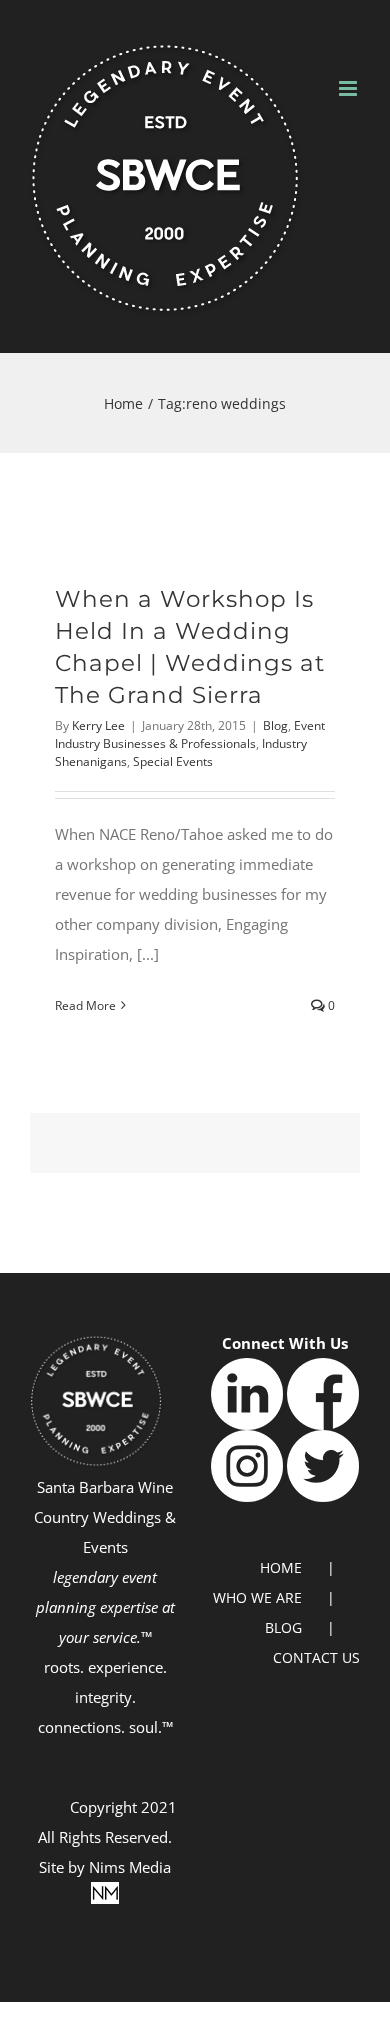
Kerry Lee (98, 725)
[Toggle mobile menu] (349, 88)
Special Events (173, 761)
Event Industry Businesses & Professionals (190, 734)
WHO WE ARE (257, 1597)
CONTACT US (316, 1657)
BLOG (283, 1627)
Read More (85, 1005)
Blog (275, 725)
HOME (281, 1567)
